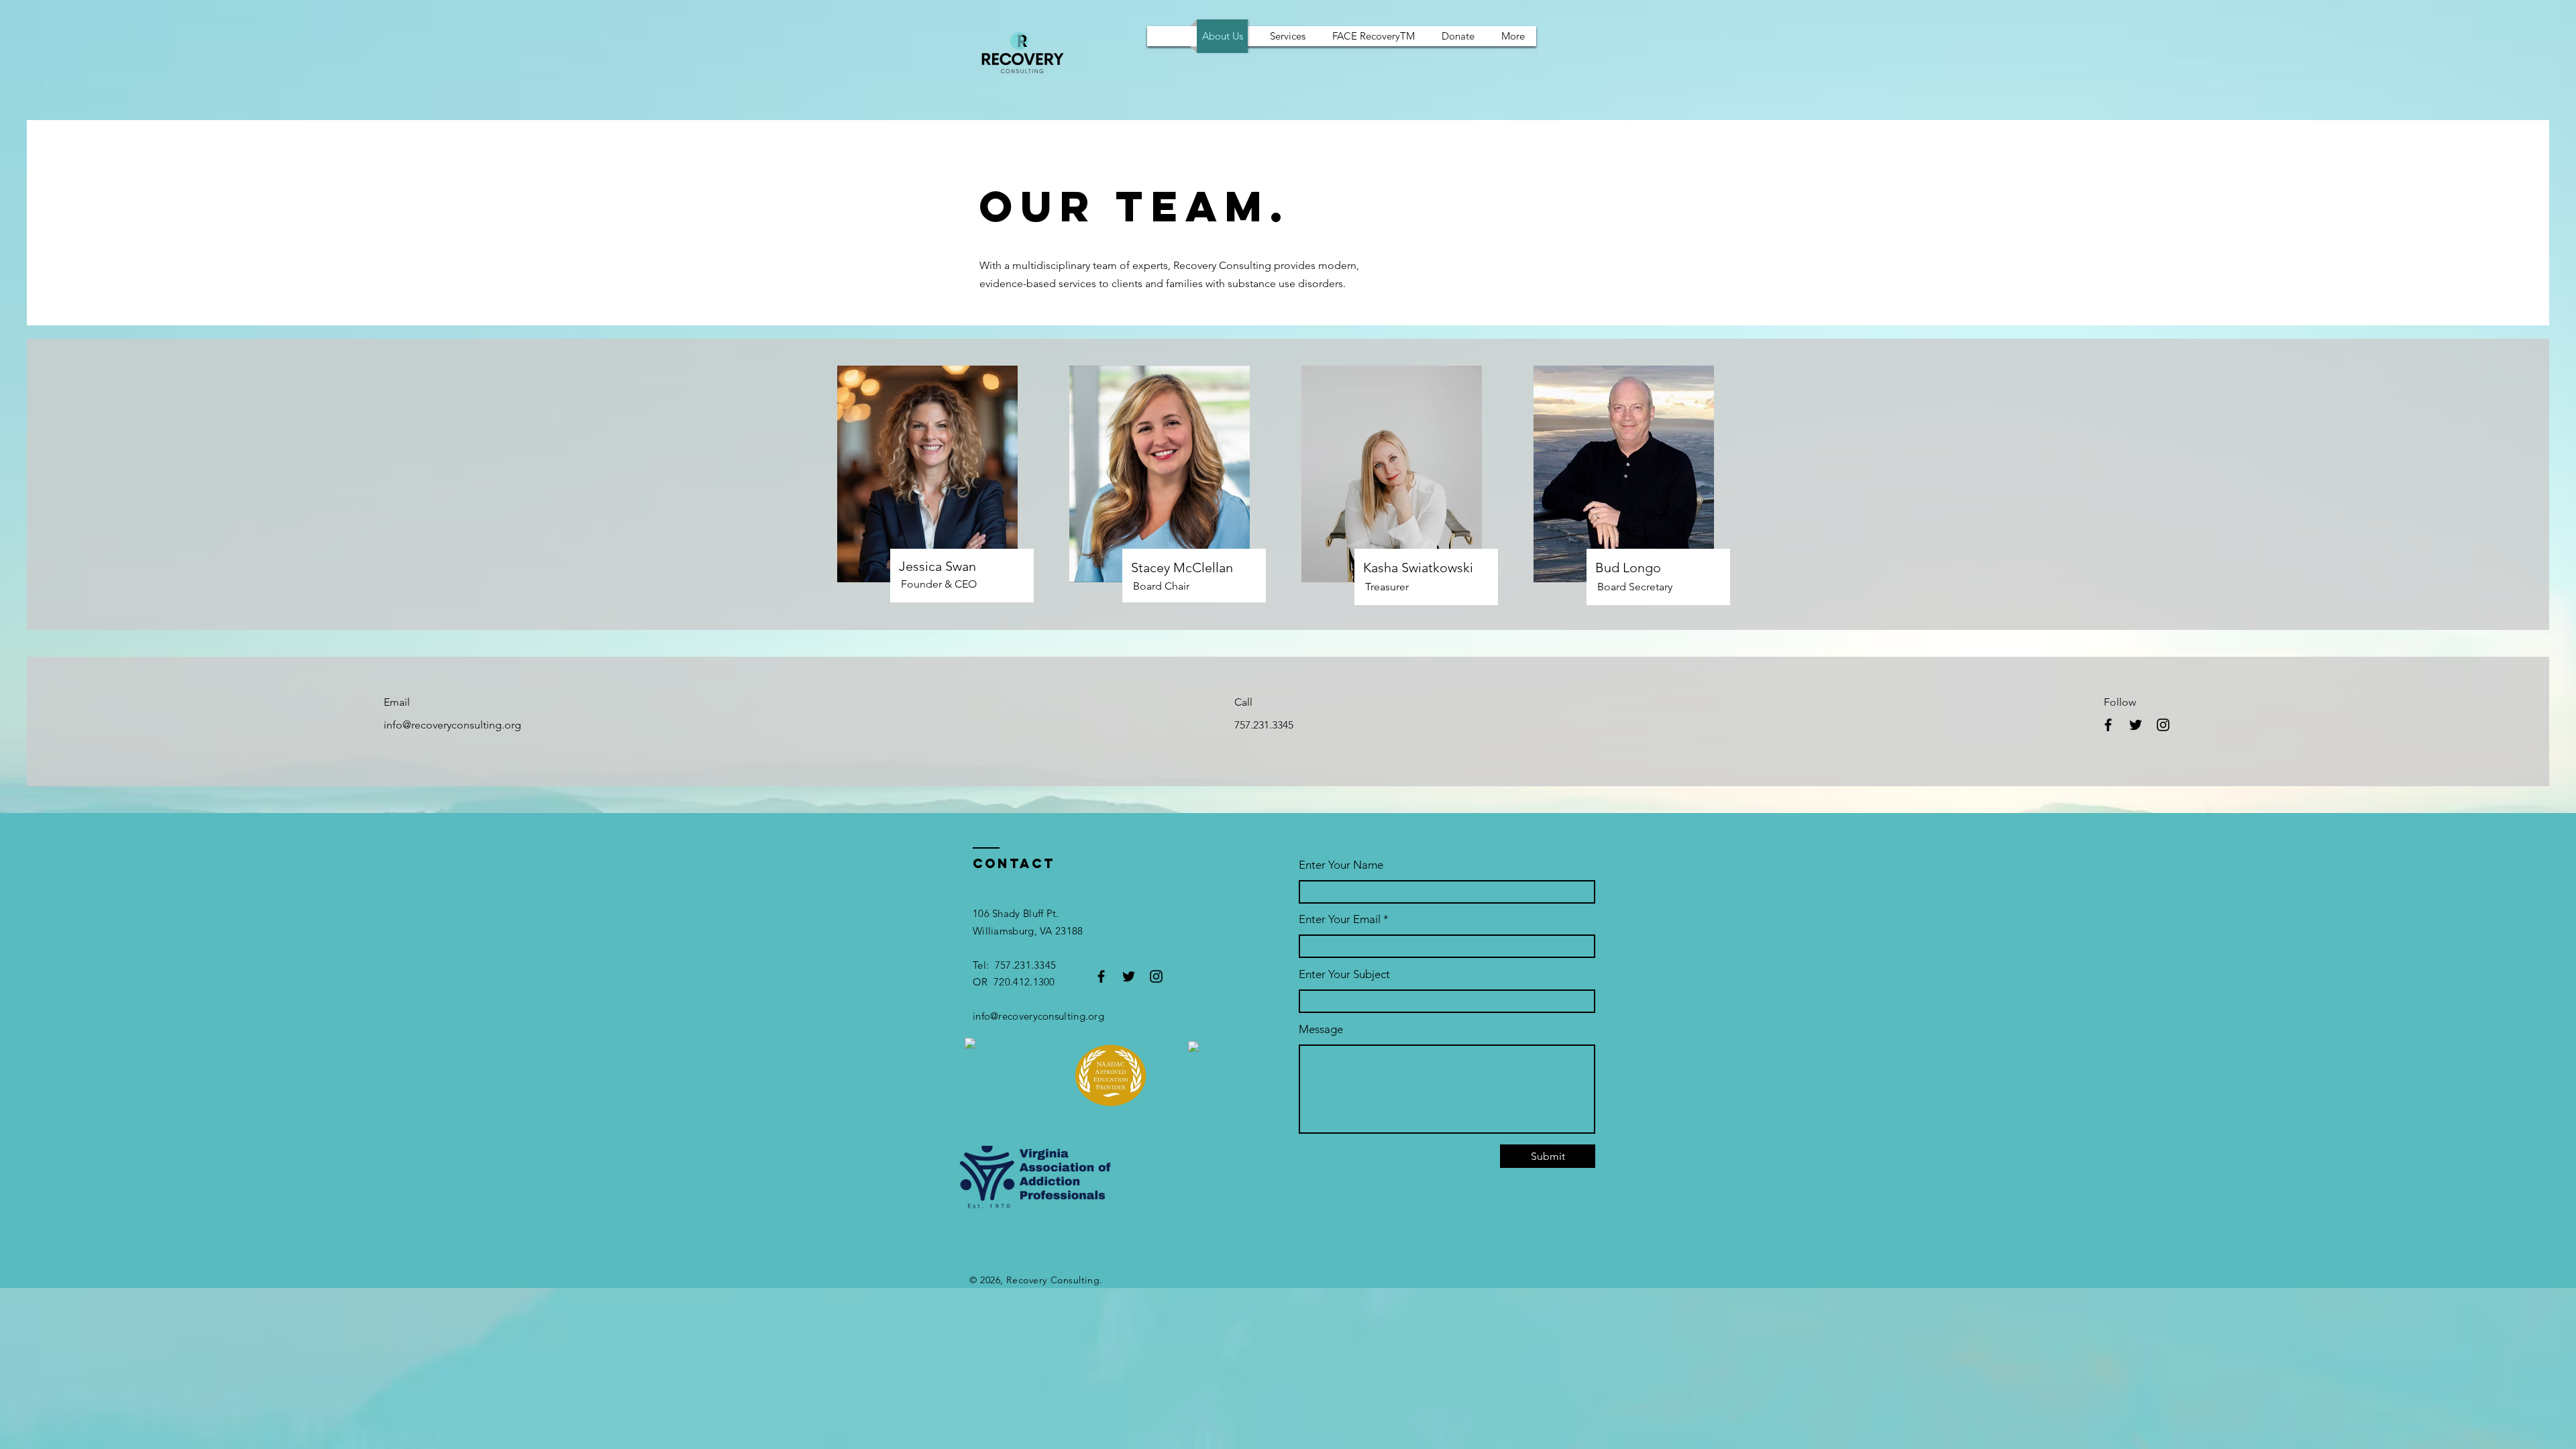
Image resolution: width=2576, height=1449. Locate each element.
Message (1321, 1029)
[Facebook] (2108, 725)
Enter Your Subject (1344, 974)
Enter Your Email (1340, 919)
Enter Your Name (1341, 865)
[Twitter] (2136, 725)
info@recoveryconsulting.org (452, 725)
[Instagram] (2163, 725)
